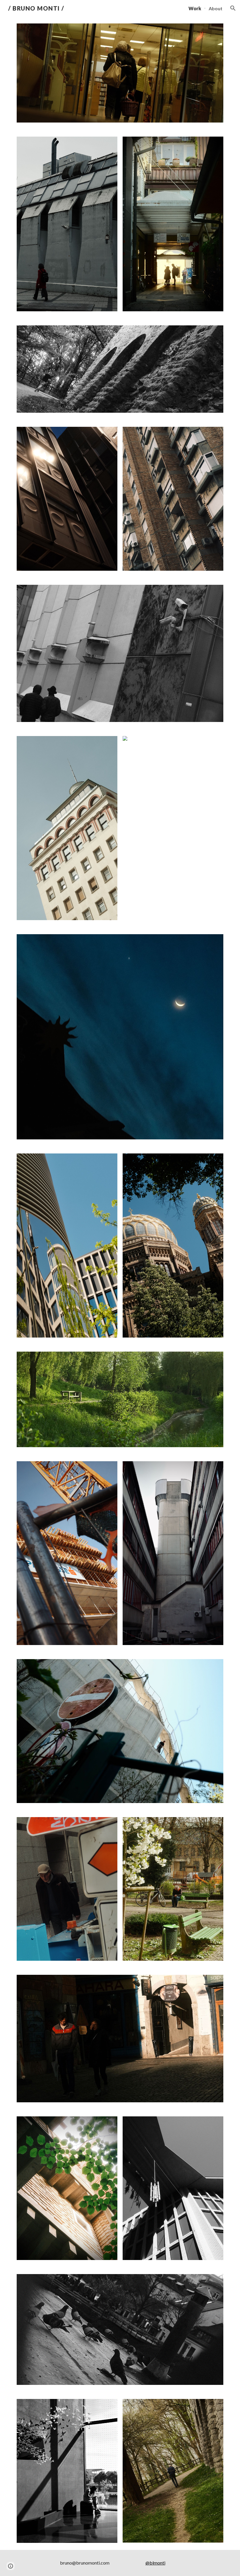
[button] (233, 8)
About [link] (216, 8)
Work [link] (195, 8)
